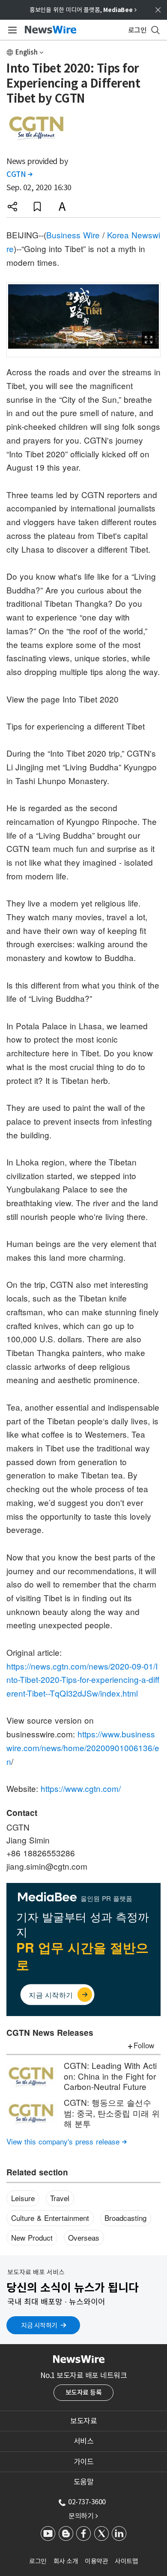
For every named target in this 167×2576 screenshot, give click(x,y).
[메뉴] (11, 30)
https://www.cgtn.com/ (81, 1788)
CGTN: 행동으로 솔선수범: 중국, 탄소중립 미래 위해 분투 (112, 2113)
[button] (12, 207)
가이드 (84, 2462)
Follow (144, 2045)
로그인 (38, 2561)
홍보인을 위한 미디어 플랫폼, (83, 10)
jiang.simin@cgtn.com (47, 1866)
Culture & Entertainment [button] (50, 2218)
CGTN (19, 174)
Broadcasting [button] (125, 2218)
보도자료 (83, 2421)
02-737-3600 (87, 2502)
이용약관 (96, 2561)
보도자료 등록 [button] (84, 2392)
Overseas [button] (84, 2237)
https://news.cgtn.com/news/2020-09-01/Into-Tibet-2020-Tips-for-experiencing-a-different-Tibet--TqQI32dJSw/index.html (83, 1679)
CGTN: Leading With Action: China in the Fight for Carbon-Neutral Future (110, 2076)
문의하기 (83, 2516)
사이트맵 (126, 2561)
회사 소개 (66, 2561)
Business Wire (73, 235)
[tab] (83, 2421)
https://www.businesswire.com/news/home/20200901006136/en (83, 1747)
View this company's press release (67, 2141)
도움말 (84, 2482)
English (27, 52)
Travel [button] (60, 2198)
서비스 (84, 2441)
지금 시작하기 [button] (39, 2325)
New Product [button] (32, 2237)
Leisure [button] (23, 2198)
